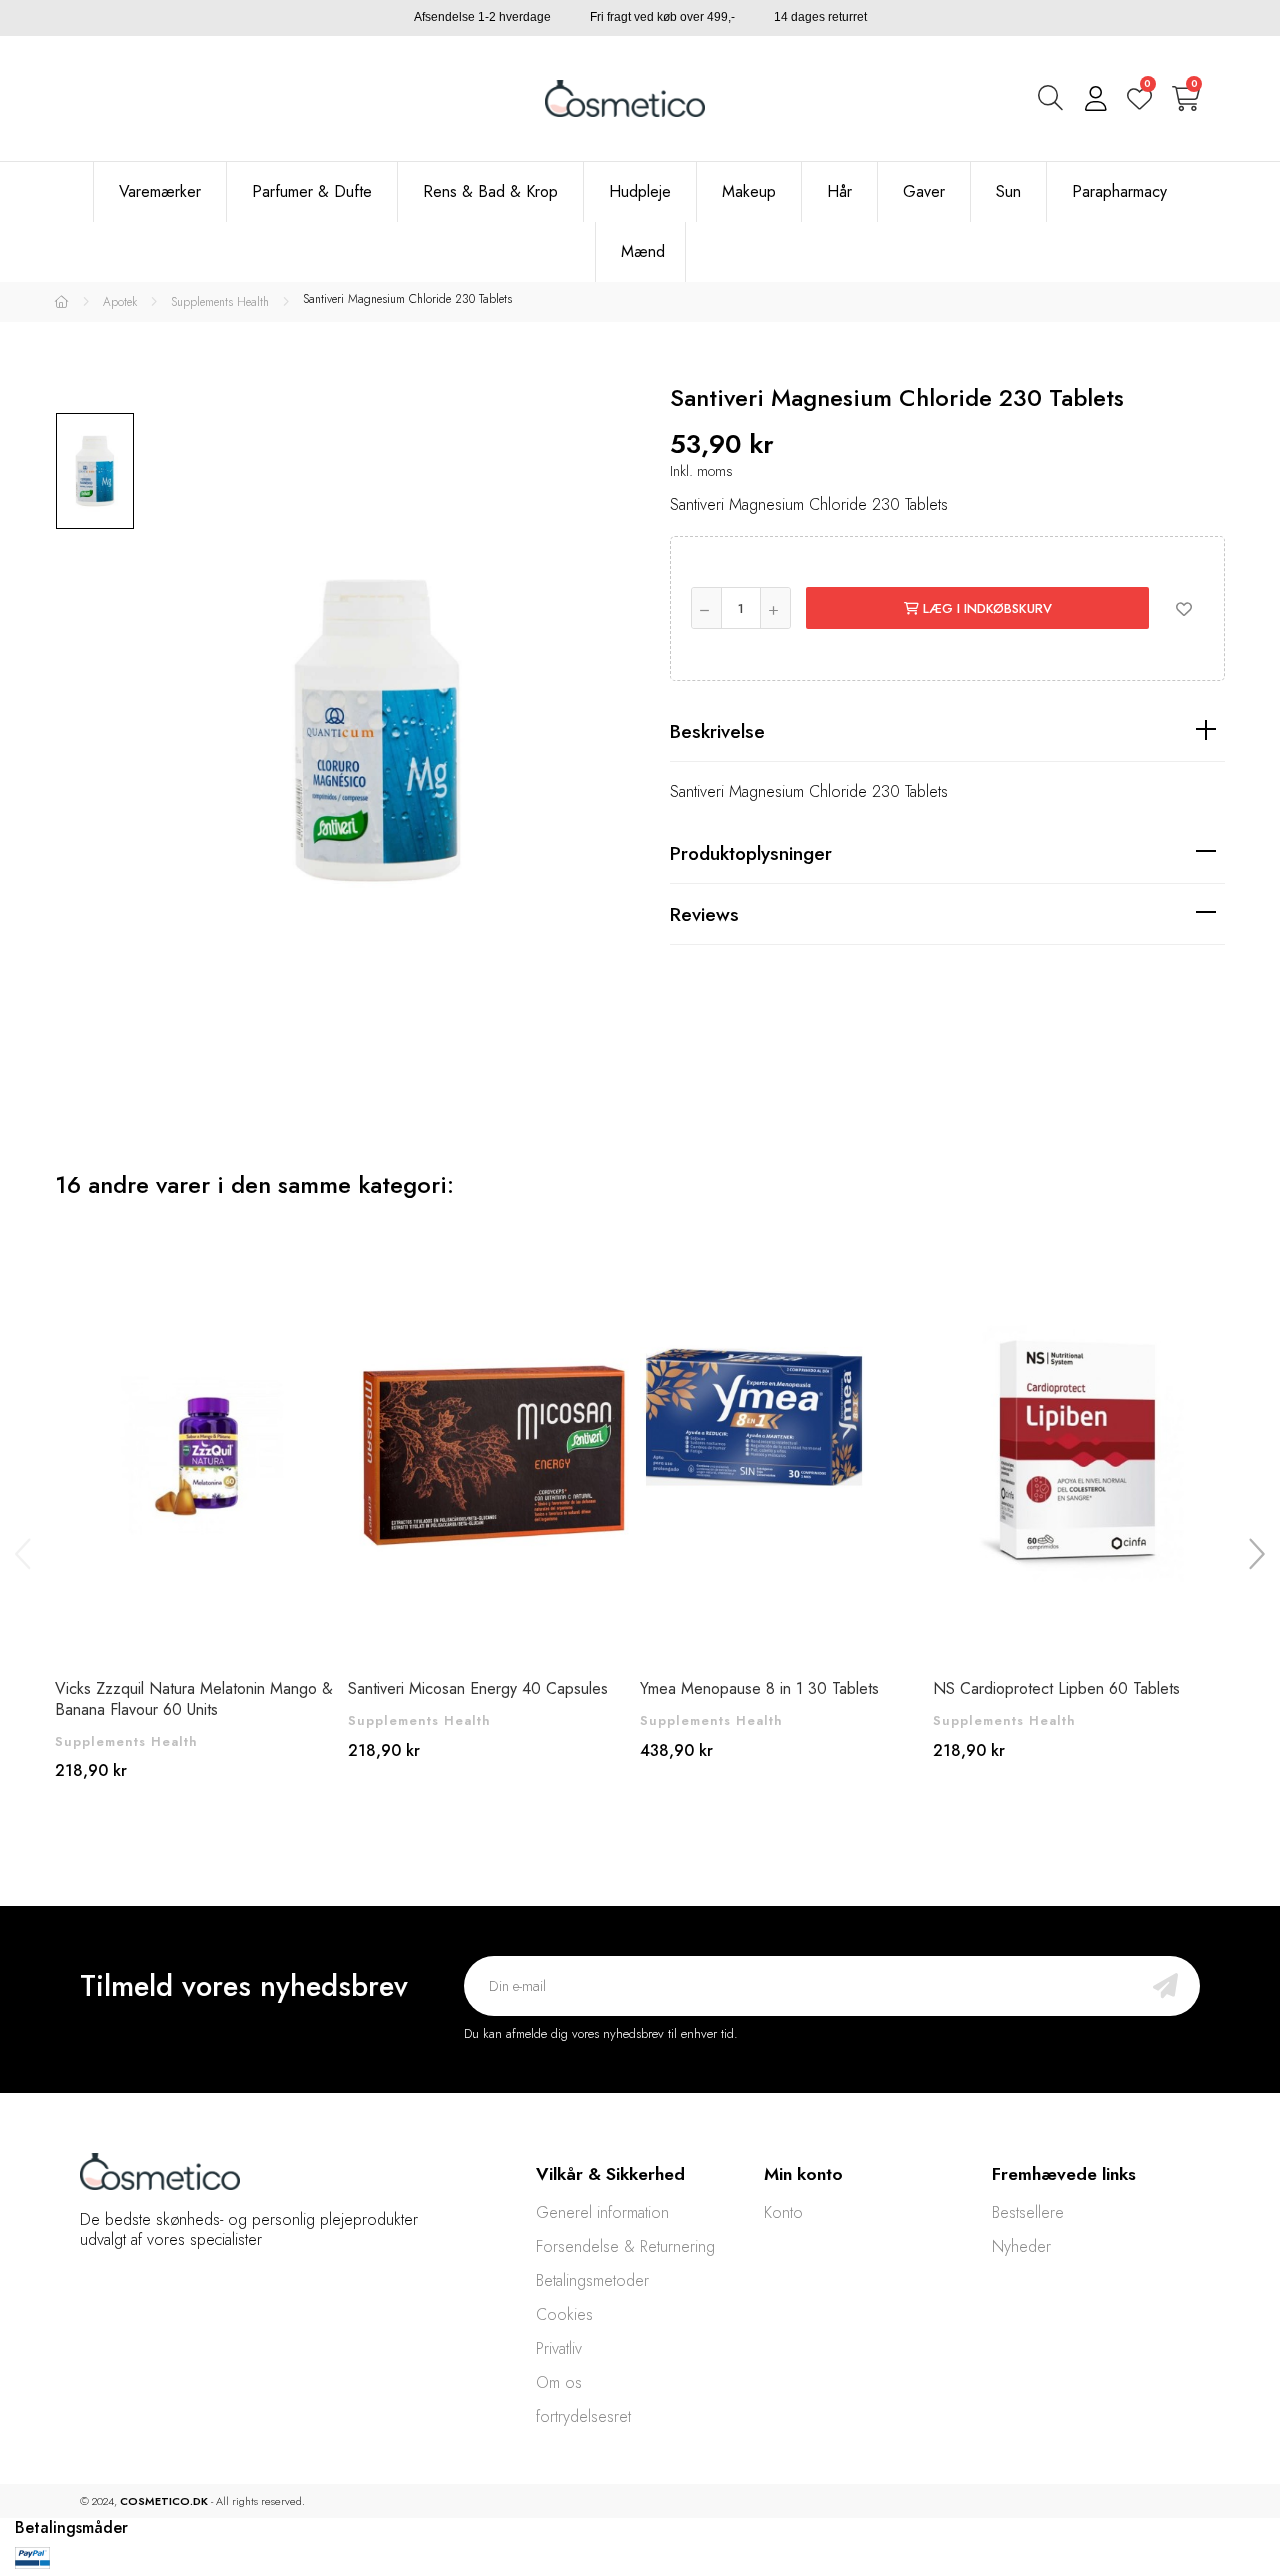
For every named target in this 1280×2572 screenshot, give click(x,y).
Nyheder (1021, 2246)
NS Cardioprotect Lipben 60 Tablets (1056, 1688)
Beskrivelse (717, 731)
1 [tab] (610, 1891)
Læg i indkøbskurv (985, 608)
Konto (783, 2212)
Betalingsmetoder (592, 2280)
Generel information (602, 2212)
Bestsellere (1028, 2212)
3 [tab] (650, 1891)
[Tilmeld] (1165, 1985)
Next (1255, 1553)
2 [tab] (630, 1891)
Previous (25, 1553)
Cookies (564, 2314)
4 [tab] (670, 1891)
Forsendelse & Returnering (625, 2246)
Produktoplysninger (751, 853)
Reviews (704, 914)
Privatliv (559, 2348)
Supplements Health (126, 1741)
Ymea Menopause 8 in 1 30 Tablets (759, 1688)
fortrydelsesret (583, 2416)
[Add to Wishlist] (1184, 608)
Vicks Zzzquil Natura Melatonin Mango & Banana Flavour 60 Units (194, 1699)
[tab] (947, 731)
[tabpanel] (201, 1524)
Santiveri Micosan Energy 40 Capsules (478, 1688)
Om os (559, 2382)
